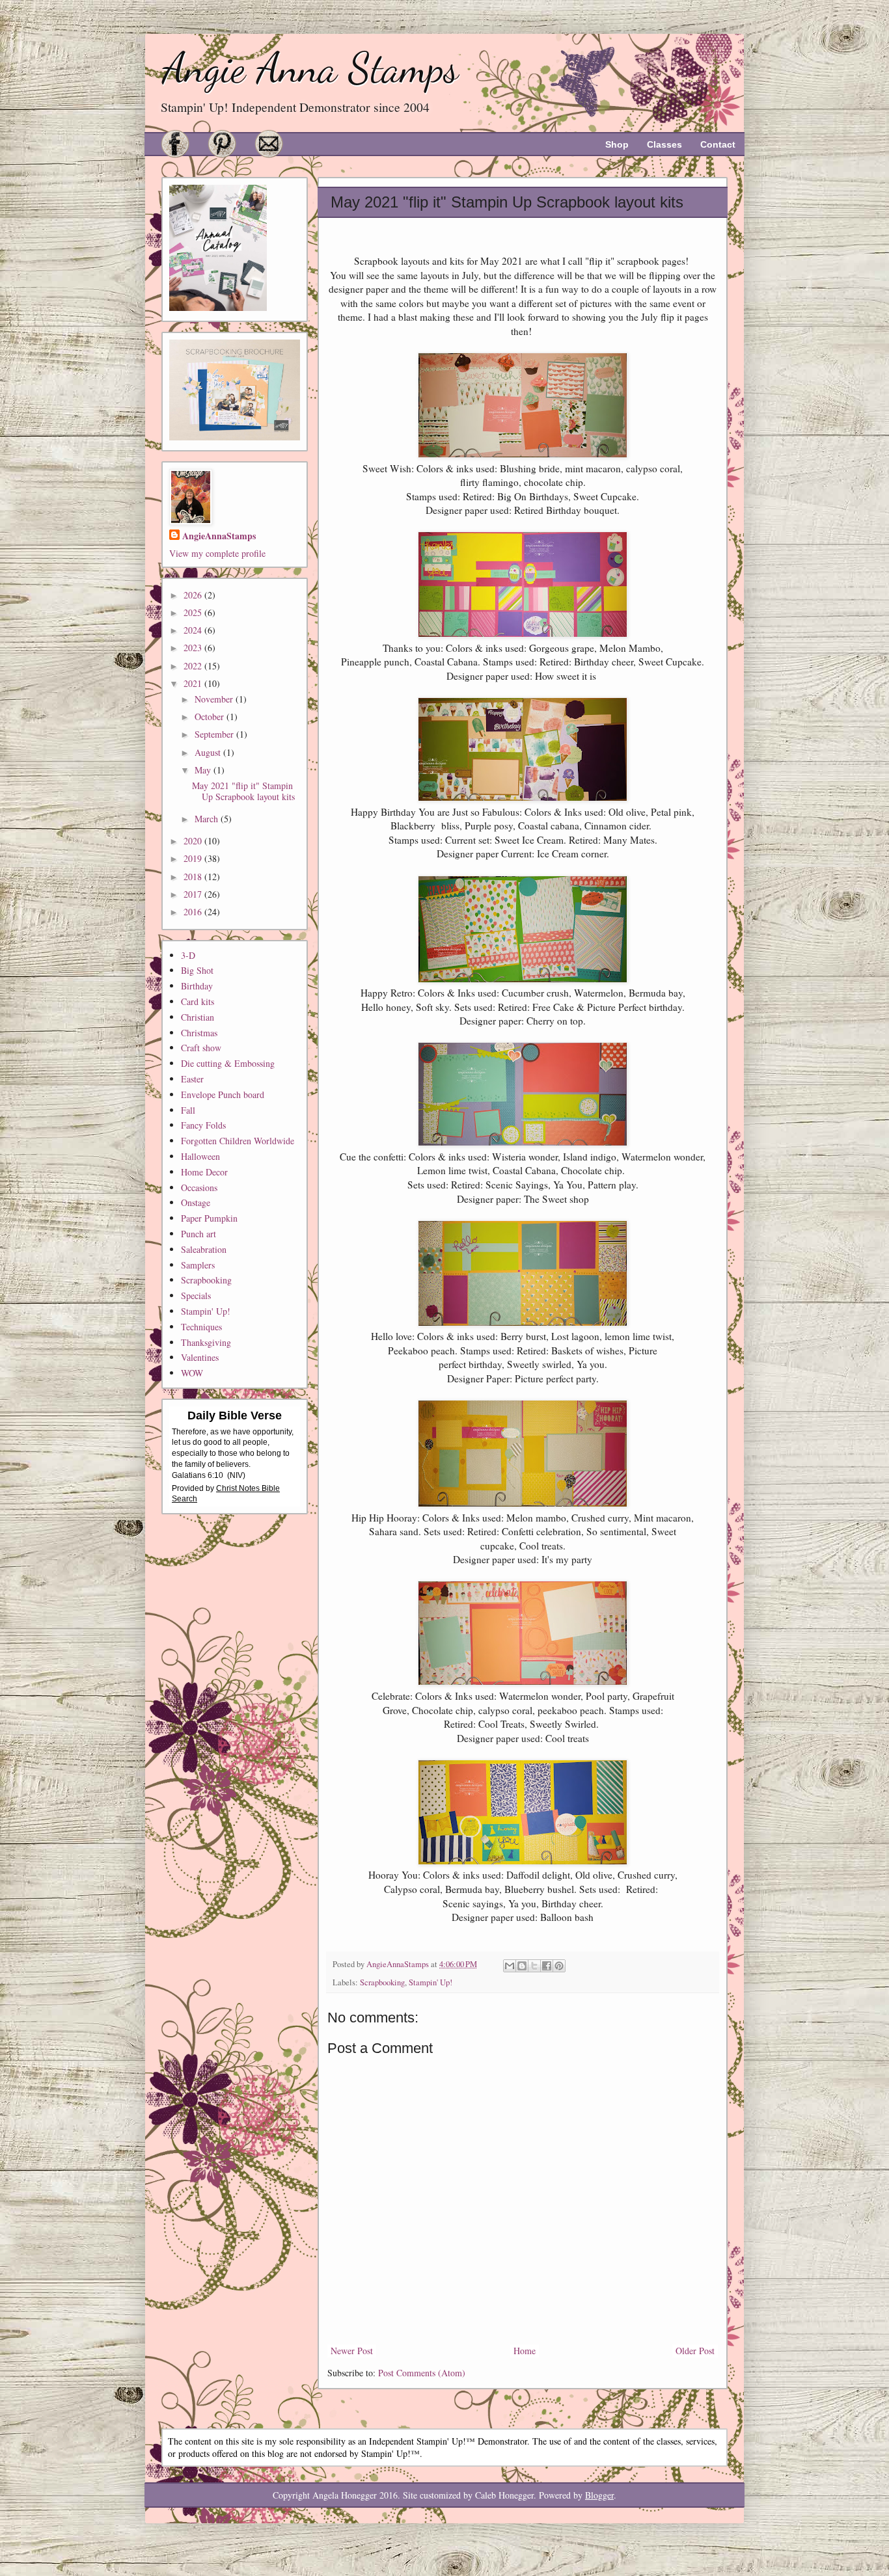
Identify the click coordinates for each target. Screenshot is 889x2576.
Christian (198, 1017)
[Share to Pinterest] (559, 1966)
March (208, 819)
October (211, 717)
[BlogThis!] (522, 1966)
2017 (194, 894)
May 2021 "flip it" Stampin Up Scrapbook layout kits (243, 791)
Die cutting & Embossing (228, 1063)
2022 (194, 666)
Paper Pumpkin (209, 1218)
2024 (194, 630)
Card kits (198, 1001)
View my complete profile (217, 553)
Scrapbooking (382, 1982)
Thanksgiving (206, 1342)
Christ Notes (239, 1488)
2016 (194, 912)
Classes (664, 144)
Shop (617, 144)
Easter (192, 1079)
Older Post (695, 2351)
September (215, 734)
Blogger (599, 2495)
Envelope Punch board (223, 1094)
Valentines (200, 1357)
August (209, 752)
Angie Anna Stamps (310, 68)
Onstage (196, 1202)
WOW (192, 1373)
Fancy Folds (203, 1125)
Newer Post (352, 2351)
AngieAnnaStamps (219, 536)
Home (525, 2351)
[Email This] (510, 1966)
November (215, 699)
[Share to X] (534, 1966)
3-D (188, 955)
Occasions (199, 1187)
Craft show (201, 1048)
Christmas (199, 1033)
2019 (194, 858)
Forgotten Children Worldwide (238, 1141)
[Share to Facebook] (547, 1966)
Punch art (198, 1234)
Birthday (197, 986)
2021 (194, 683)
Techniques (201, 1327)
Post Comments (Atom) (422, 2373)
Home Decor (204, 1172)
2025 (194, 612)
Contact (718, 144)
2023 (194, 648)
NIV (236, 1475)
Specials (196, 1295)
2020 (194, 841)
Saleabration (204, 1249)
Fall (188, 1110)
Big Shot (197, 970)
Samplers (198, 1265)
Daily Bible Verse (235, 1415)
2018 (194, 877)
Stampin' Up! (431, 1982)
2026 (194, 595)
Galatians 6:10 (198, 1475)
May (204, 770)
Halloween (200, 1156)
